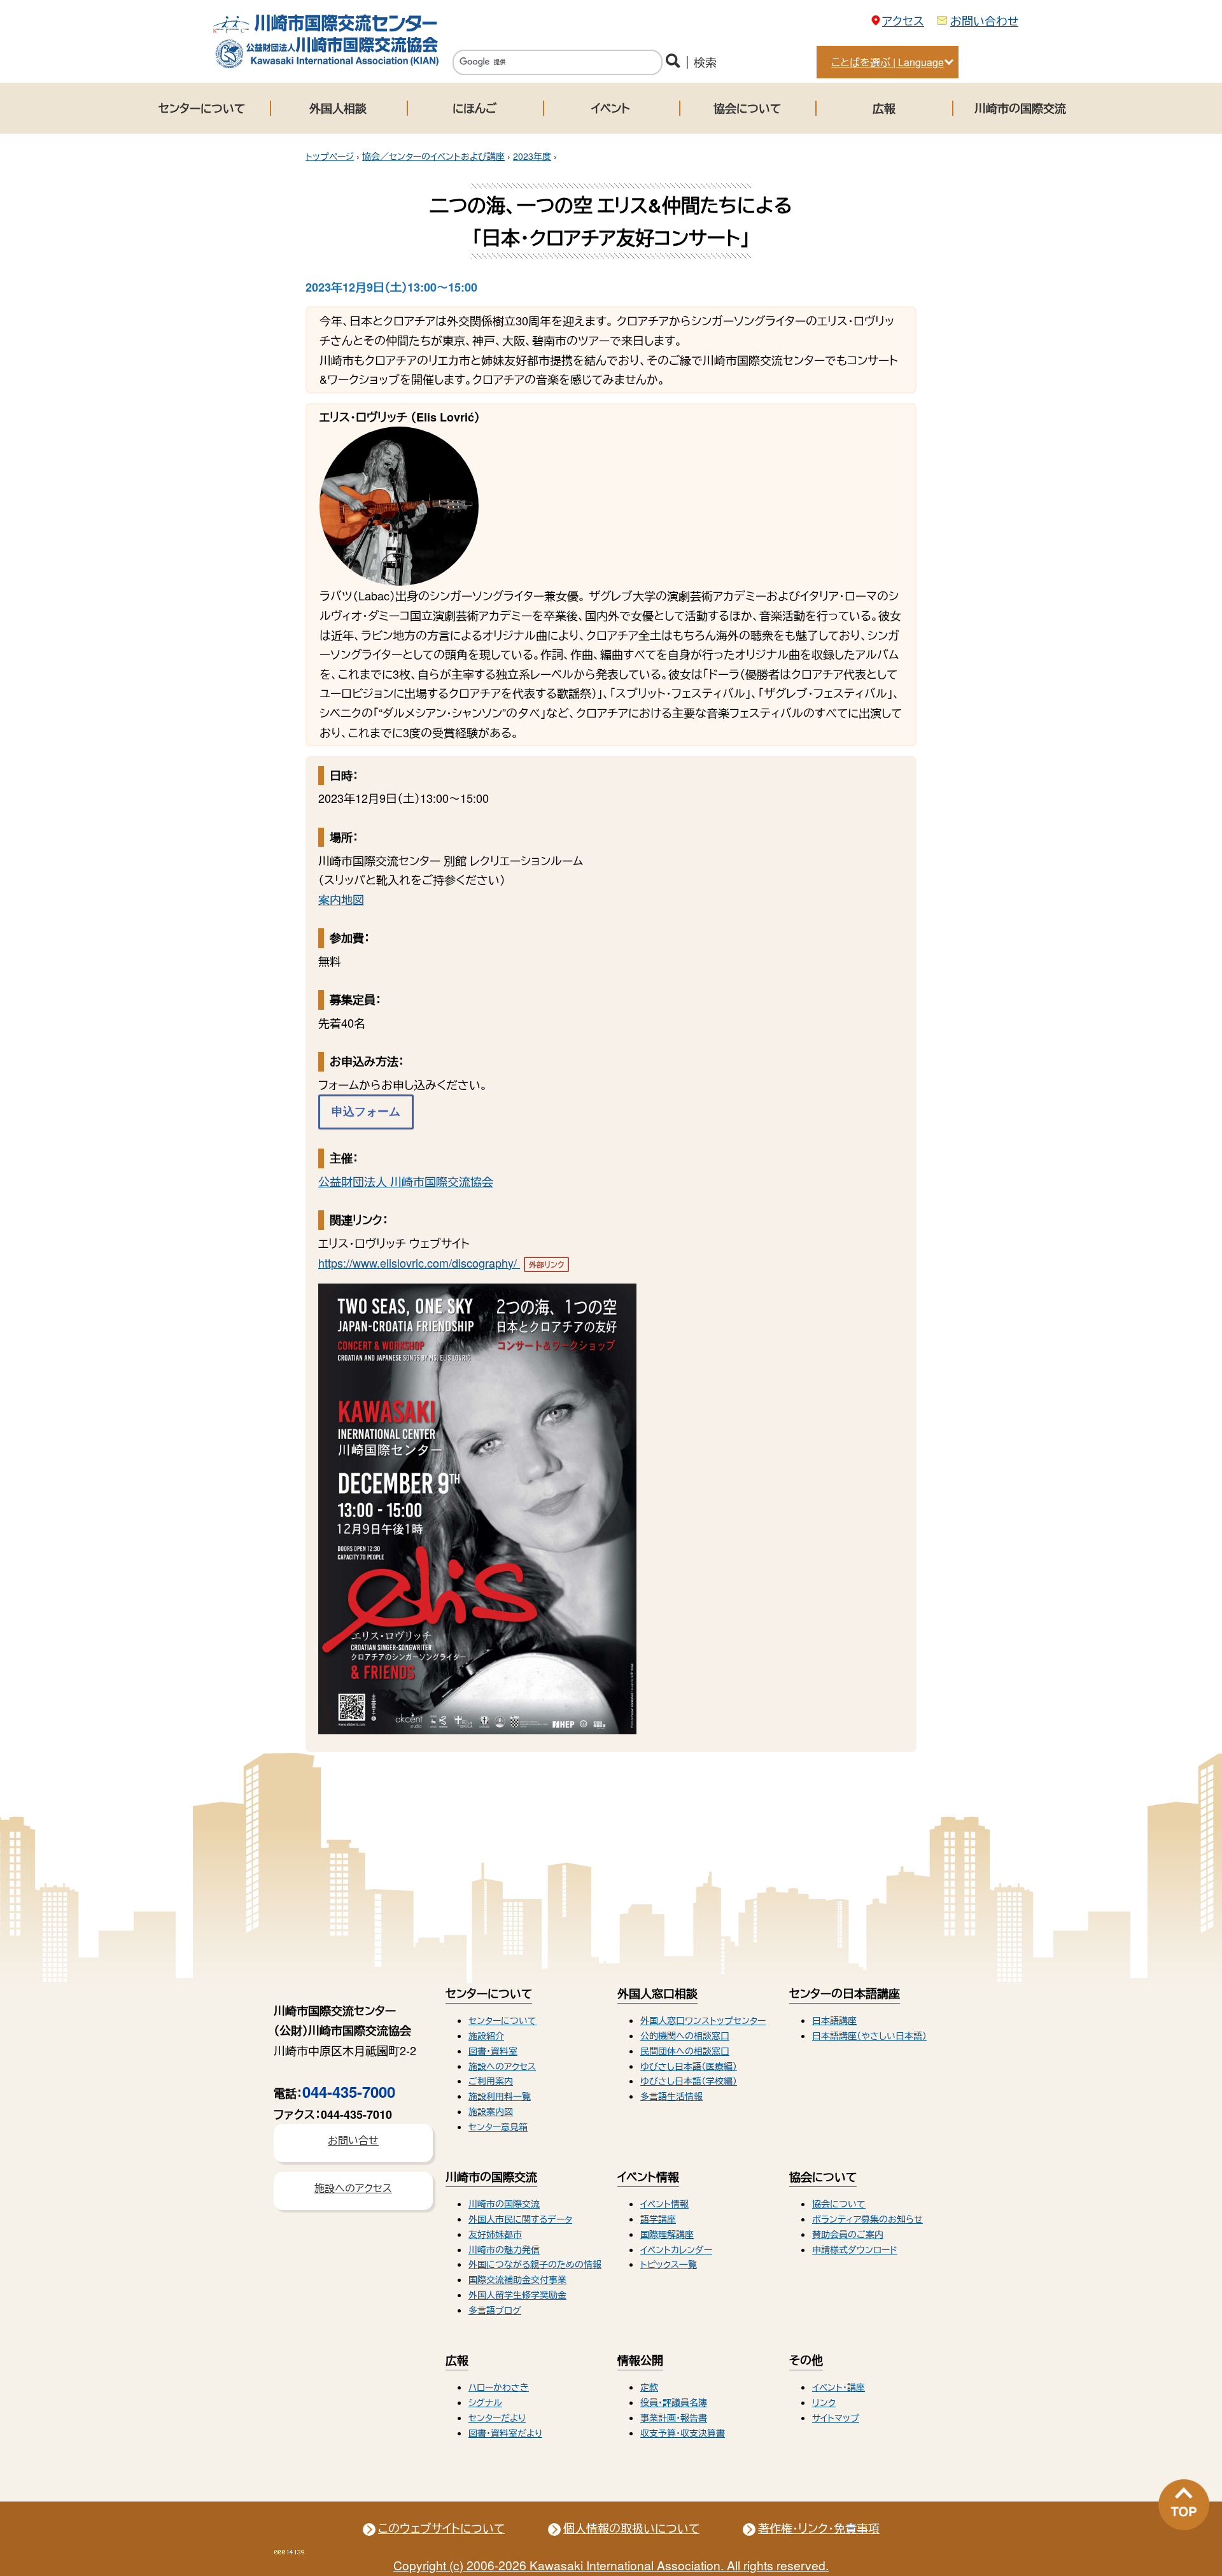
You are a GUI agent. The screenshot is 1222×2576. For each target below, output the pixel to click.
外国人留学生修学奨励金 (517, 2295)
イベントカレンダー (676, 2249)
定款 (649, 2387)
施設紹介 (486, 2035)
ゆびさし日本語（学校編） (689, 2081)
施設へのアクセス (502, 2066)
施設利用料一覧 (500, 2096)
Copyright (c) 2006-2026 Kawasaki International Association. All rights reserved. (611, 2565)
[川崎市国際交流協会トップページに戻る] (326, 65)
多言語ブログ (495, 2310)
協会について (747, 108)
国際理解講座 (667, 2234)
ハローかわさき (499, 2387)
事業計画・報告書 (674, 2417)
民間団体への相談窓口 (685, 2051)
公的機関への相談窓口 (685, 2035)
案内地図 (341, 899)
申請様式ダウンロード (855, 2249)
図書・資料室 (493, 2051)
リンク (824, 2402)
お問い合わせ (984, 20)
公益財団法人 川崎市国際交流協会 (406, 1181)
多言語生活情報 (671, 2096)
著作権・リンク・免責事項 (819, 2528)
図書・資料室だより (505, 2433)
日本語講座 (834, 2020)
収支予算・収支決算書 (683, 2433)
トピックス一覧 (669, 2264)
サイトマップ (836, 2417)
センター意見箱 (498, 2127)
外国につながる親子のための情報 (535, 2264)
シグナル (485, 2402)
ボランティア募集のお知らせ (867, 2219)
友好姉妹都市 (495, 2234)
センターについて (202, 108)
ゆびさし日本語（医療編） (689, 2066)
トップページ (330, 156)
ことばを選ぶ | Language (888, 62)
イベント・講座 (839, 2387)
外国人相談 (338, 108)
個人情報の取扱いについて (631, 2528)
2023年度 (532, 156)
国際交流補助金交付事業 (517, 2279)
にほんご (474, 108)
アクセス (903, 20)
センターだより (497, 2417)
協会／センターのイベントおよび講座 (433, 156)
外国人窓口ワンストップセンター (703, 2020)
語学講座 (658, 2219)
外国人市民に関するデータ (520, 2219)
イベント (611, 108)
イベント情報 (664, 2204)
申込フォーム (366, 1112)
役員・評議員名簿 (674, 2402)
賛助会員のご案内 (848, 2234)
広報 (884, 108)
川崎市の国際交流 (1020, 108)
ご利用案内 (491, 2081)
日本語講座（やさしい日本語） (869, 2035)
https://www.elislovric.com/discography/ (441, 1263)
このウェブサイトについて (441, 2528)
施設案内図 (491, 2111)
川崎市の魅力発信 (504, 2249)
